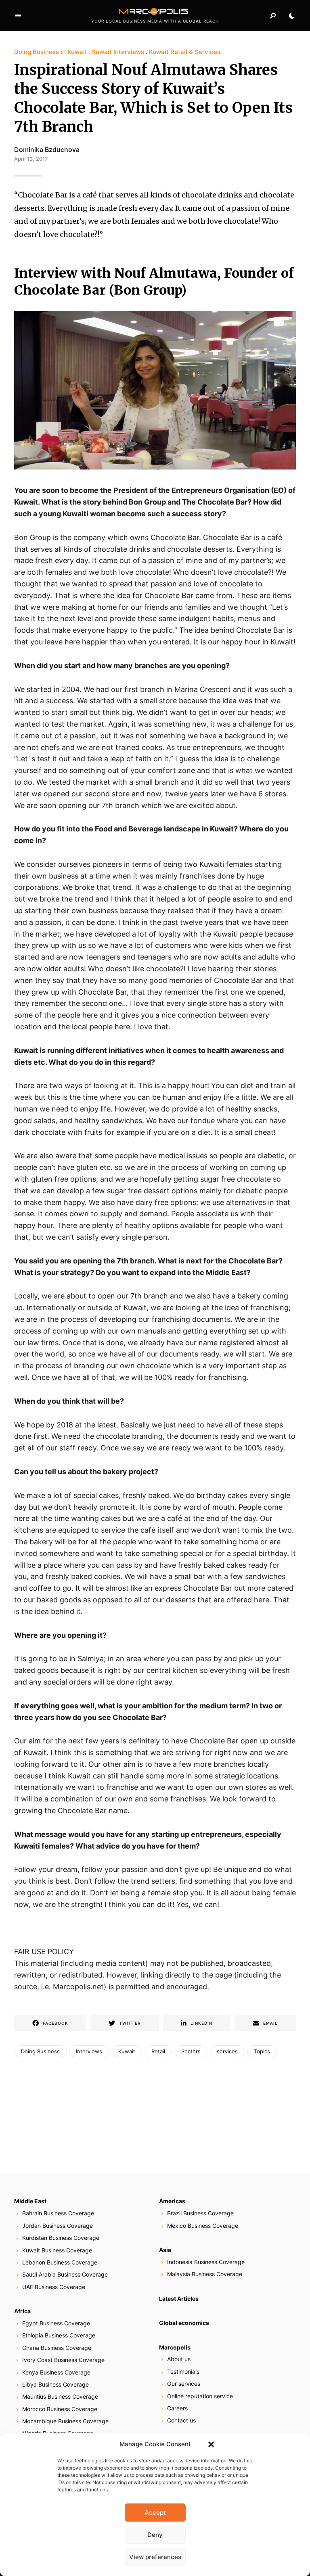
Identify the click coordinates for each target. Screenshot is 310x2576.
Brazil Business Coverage (200, 2213)
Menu (18, 16)
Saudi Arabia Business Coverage (65, 2274)
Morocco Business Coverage (60, 2409)
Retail (158, 2051)
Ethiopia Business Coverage (59, 2335)
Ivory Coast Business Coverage (63, 2360)
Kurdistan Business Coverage (61, 2238)
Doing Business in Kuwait (51, 52)
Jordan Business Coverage (58, 2226)
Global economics (184, 2323)
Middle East (30, 2201)
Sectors (191, 2051)
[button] (211, 2444)
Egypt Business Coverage (56, 2323)
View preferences (155, 2557)
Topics (262, 2051)
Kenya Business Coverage (56, 2372)
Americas (172, 2201)
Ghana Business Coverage (57, 2348)
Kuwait (127, 2051)
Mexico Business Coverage (203, 2226)
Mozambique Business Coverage (65, 2421)
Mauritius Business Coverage (60, 2396)
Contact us (181, 2420)
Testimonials (183, 2371)
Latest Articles (179, 2299)
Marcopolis (175, 2347)
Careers (177, 2408)
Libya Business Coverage (56, 2384)
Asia (165, 2250)
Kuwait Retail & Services (185, 52)
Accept (155, 2513)
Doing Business (40, 2051)
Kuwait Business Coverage (57, 2250)
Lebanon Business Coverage (60, 2262)
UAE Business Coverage (54, 2287)
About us (179, 2359)
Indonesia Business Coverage (206, 2262)
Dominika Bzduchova (47, 150)
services (227, 2051)
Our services (184, 2384)
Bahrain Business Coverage (58, 2213)
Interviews (89, 2051)
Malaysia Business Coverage (205, 2274)
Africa (22, 2311)
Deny (155, 2535)
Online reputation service (200, 2396)
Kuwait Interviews (118, 52)
